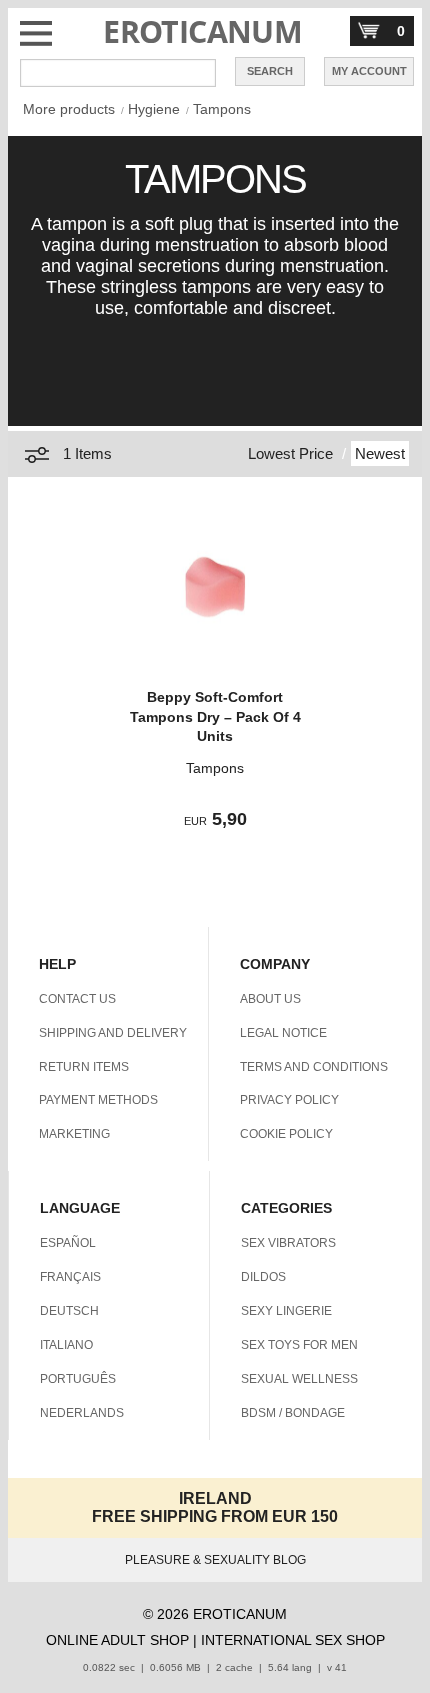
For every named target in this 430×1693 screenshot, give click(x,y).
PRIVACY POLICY (289, 1100)
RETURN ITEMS (84, 1067)
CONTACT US (77, 999)
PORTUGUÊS (78, 1379)
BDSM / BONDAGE (293, 1413)
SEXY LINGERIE (286, 1311)
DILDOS (263, 1277)
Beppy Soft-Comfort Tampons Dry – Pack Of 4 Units (215, 716)
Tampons (222, 109)
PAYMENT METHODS (98, 1100)
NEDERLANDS (82, 1413)
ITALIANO (66, 1345)
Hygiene (154, 109)
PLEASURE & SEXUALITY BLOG (215, 1560)
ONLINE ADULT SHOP (117, 1640)
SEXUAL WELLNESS (299, 1379)
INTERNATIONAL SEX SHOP (293, 1640)
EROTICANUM (202, 31)
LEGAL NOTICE (283, 1033)
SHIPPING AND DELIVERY (113, 1033)
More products (69, 109)
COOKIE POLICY (286, 1134)
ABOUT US (270, 999)
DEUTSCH (69, 1311)
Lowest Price (290, 453)
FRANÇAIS (70, 1277)
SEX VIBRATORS (288, 1243)
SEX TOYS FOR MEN (299, 1345)
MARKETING (74, 1134)
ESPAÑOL (68, 1243)
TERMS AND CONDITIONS (314, 1067)
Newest (380, 453)
